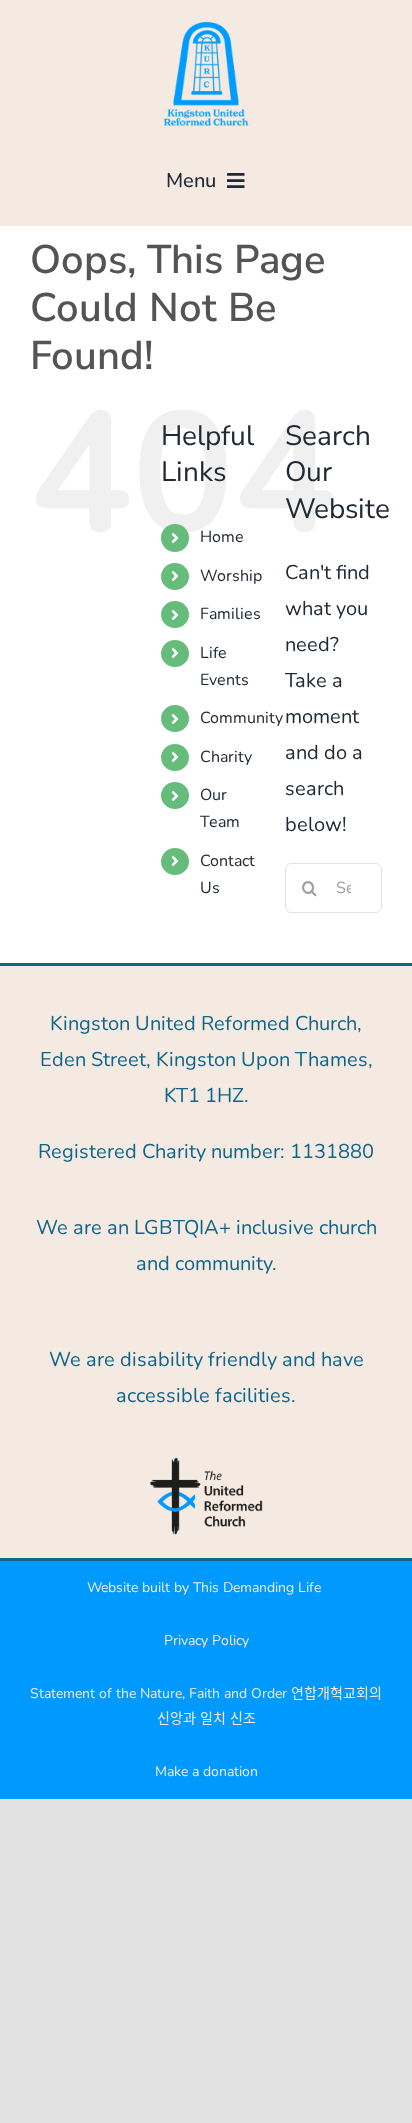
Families (230, 614)
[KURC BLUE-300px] (206, 24)
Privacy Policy (206, 1640)
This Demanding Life (259, 1587)
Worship (231, 576)
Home (222, 537)
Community (241, 718)
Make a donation (206, 1771)
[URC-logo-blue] (206, 1463)
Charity (226, 757)
